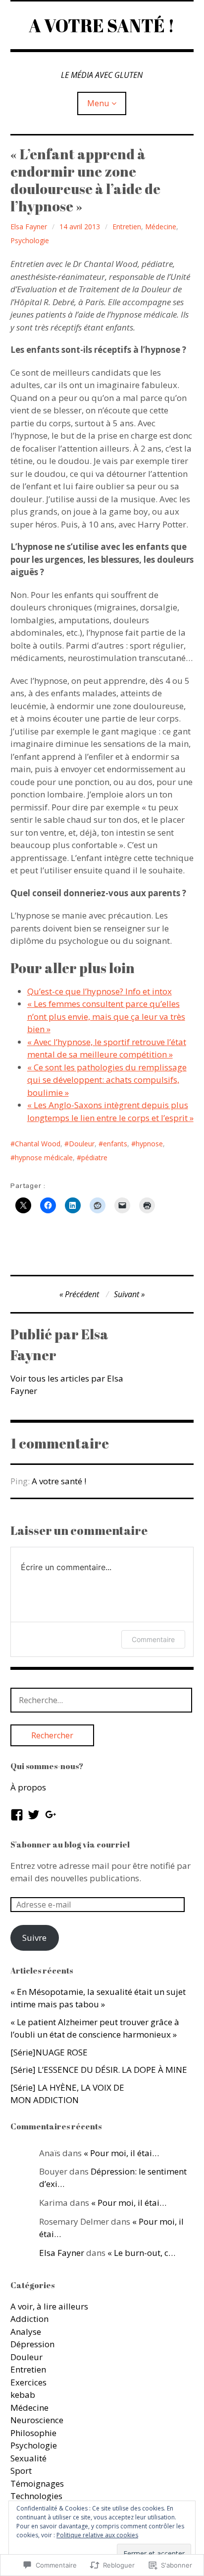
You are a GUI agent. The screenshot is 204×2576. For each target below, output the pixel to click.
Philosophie (33, 2433)
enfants (115, 1144)
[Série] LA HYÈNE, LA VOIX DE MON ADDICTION (67, 2094)
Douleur (82, 1144)
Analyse (26, 2332)
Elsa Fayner (29, 227)
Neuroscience (37, 2420)
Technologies (36, 2496)
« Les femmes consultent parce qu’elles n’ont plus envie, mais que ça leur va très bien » (106, 1016)
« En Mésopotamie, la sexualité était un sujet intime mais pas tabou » (98, 1998)
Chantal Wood (38, 1144)
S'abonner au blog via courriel (70, 1845)
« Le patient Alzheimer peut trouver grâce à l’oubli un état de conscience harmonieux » (95, 2028)
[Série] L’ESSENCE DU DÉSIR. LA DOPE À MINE (99, 2070)
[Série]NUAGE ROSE (49, 2052)
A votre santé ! (59, 1481)
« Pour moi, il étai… (121, 2153)
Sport (21, 2471)
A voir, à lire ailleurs (49, 2306)
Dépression (32, 2344)
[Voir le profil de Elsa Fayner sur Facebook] (17, 1815)
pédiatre (94, 1157)
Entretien (127, 227)
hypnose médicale (44, 1157)
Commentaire (153, 1639)
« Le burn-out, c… (141, 2253)
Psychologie (30, 240)
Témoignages (37, 2483)
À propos (28, 1787)
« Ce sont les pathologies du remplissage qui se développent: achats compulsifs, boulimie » (107, 1080)
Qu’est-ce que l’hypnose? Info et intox (100, 991)
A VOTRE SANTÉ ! (102, 25)
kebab (23, 2395)
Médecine (161, 227)
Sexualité (28, 2458)
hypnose (149, 1144)
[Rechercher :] (102, 1700)
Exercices (28, 2382)
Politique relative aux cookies (97, 2535)
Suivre (34, 1938)
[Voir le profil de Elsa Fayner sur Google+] (51, 1815)
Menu (98, 103)
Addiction (29, 2319)
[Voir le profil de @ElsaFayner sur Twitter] (34, 1815)
